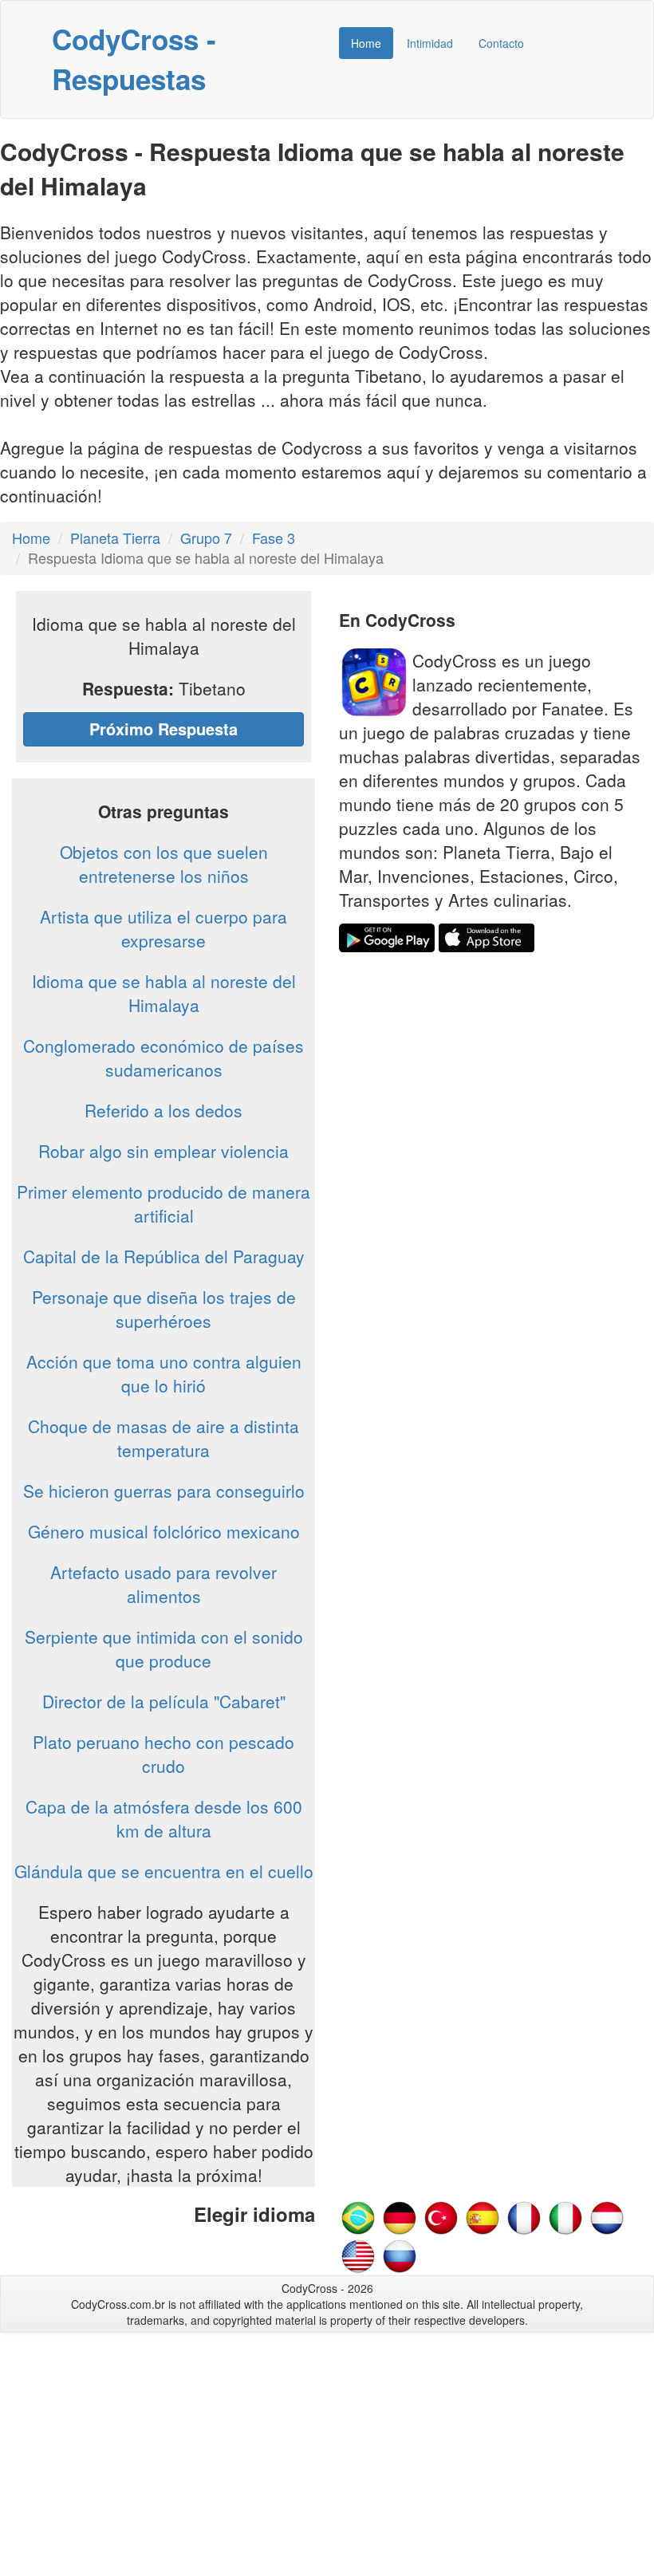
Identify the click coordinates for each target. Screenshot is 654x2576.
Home (366, 43)
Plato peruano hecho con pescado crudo (163, 1754)
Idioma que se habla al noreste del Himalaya (164, 993)
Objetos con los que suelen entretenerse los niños (164, 864)
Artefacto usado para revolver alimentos (163, 1584)
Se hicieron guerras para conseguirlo (164, 1491)
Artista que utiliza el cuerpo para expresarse (163, 928)
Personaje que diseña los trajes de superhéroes (164, 1309)
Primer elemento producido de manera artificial (163, 1203)
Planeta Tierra (115, 538)
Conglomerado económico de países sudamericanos (163, 1058)
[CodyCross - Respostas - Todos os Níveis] (358, 2216)
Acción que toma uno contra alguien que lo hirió (164, 1373)
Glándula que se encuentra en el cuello (164, 1871)
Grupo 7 (206, 538)
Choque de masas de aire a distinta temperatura (163, 1438)
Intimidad (430, 43)
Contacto (501, 43)
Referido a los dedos (163, 1110)
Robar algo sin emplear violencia (163, 1151)
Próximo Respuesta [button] (163, 729)
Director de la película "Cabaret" (164, 1701)
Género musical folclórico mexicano (164, 1531)
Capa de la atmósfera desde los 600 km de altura (164, 1818)
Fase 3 (274, 538)
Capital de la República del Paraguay (164, 1256)
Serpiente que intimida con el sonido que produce (164, 1648)
